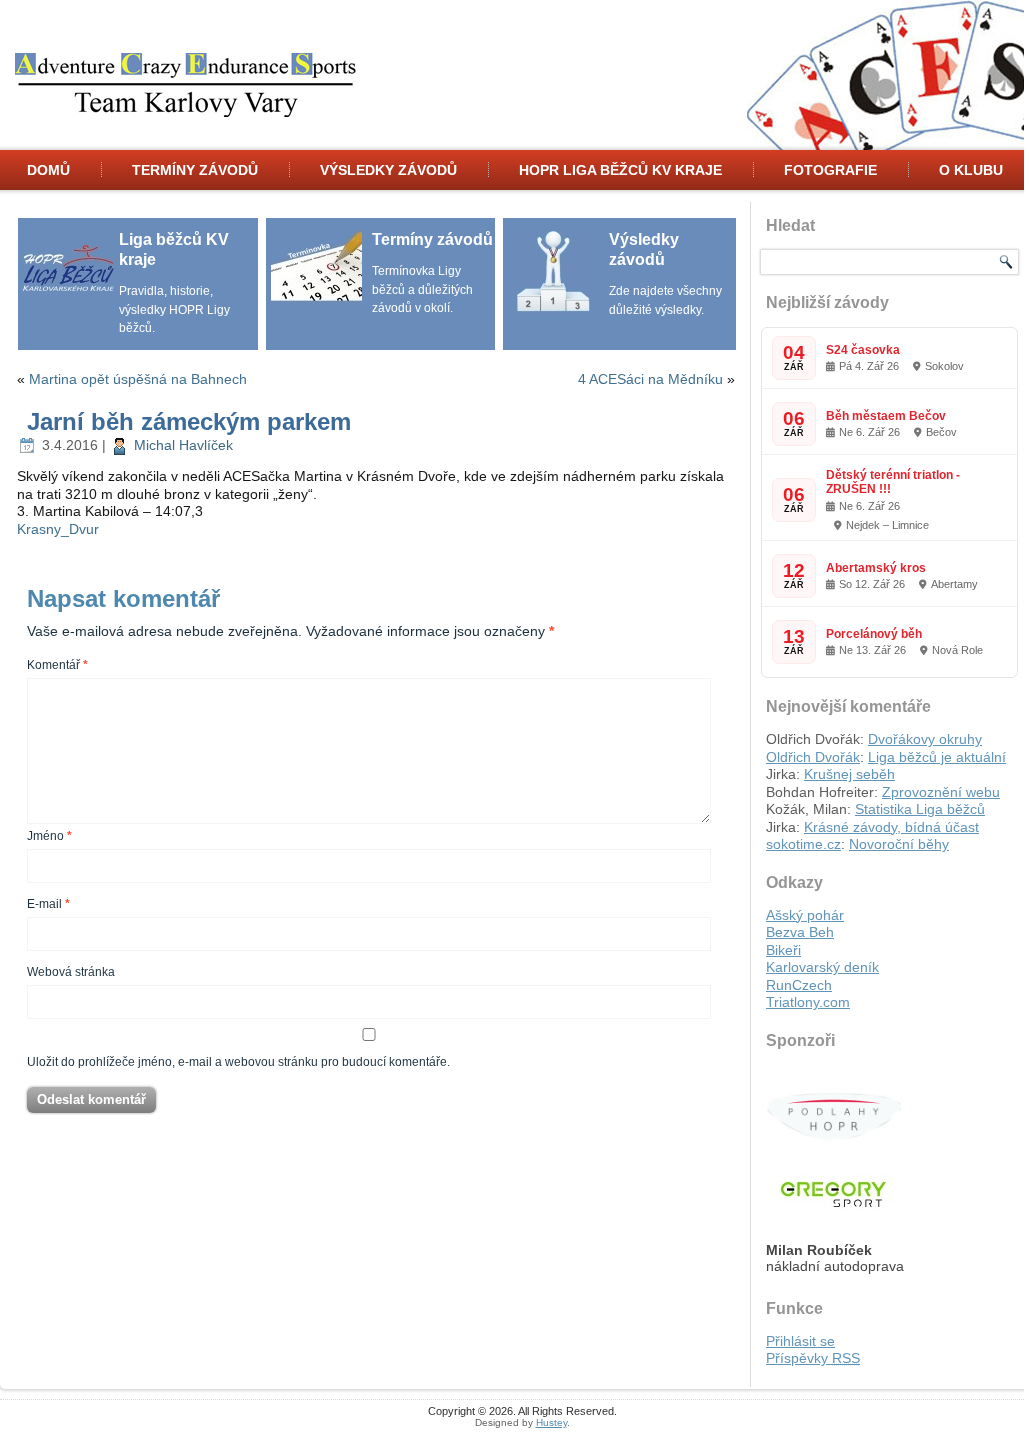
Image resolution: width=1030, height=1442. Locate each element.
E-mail (48, 904)
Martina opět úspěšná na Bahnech (138, 379)
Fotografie (830, 170)
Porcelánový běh (874, 634)
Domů (48, 170)
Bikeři (783, 950)
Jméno (49, 836)
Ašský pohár (805, 915)
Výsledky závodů (388, 170)
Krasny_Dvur (58, 529)
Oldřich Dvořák (813, 757)
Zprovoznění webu (941, 792)
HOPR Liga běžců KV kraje (620, 170)
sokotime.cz (803, 844)
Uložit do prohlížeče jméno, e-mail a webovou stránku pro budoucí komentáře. (238, 1062)
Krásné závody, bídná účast (891, 827)
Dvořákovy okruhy (925, 739)
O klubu (971, 170)
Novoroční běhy (899, 844)
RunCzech (799, 985)
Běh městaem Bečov (886, 416)
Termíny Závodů (195, 170)
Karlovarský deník (822, 967)
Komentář (57, 665)
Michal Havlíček (183, 445)
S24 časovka (863, 350)
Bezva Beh (800, 932)
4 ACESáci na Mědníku (650, 379)
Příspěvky (813, 1358)
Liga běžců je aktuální (937, 757)
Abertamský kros (876, 568)
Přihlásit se (800, 1341)
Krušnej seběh (849, 774)
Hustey (551, 1422)
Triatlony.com (808, 1002)
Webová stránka (71, 972)
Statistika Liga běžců (920, 809)
